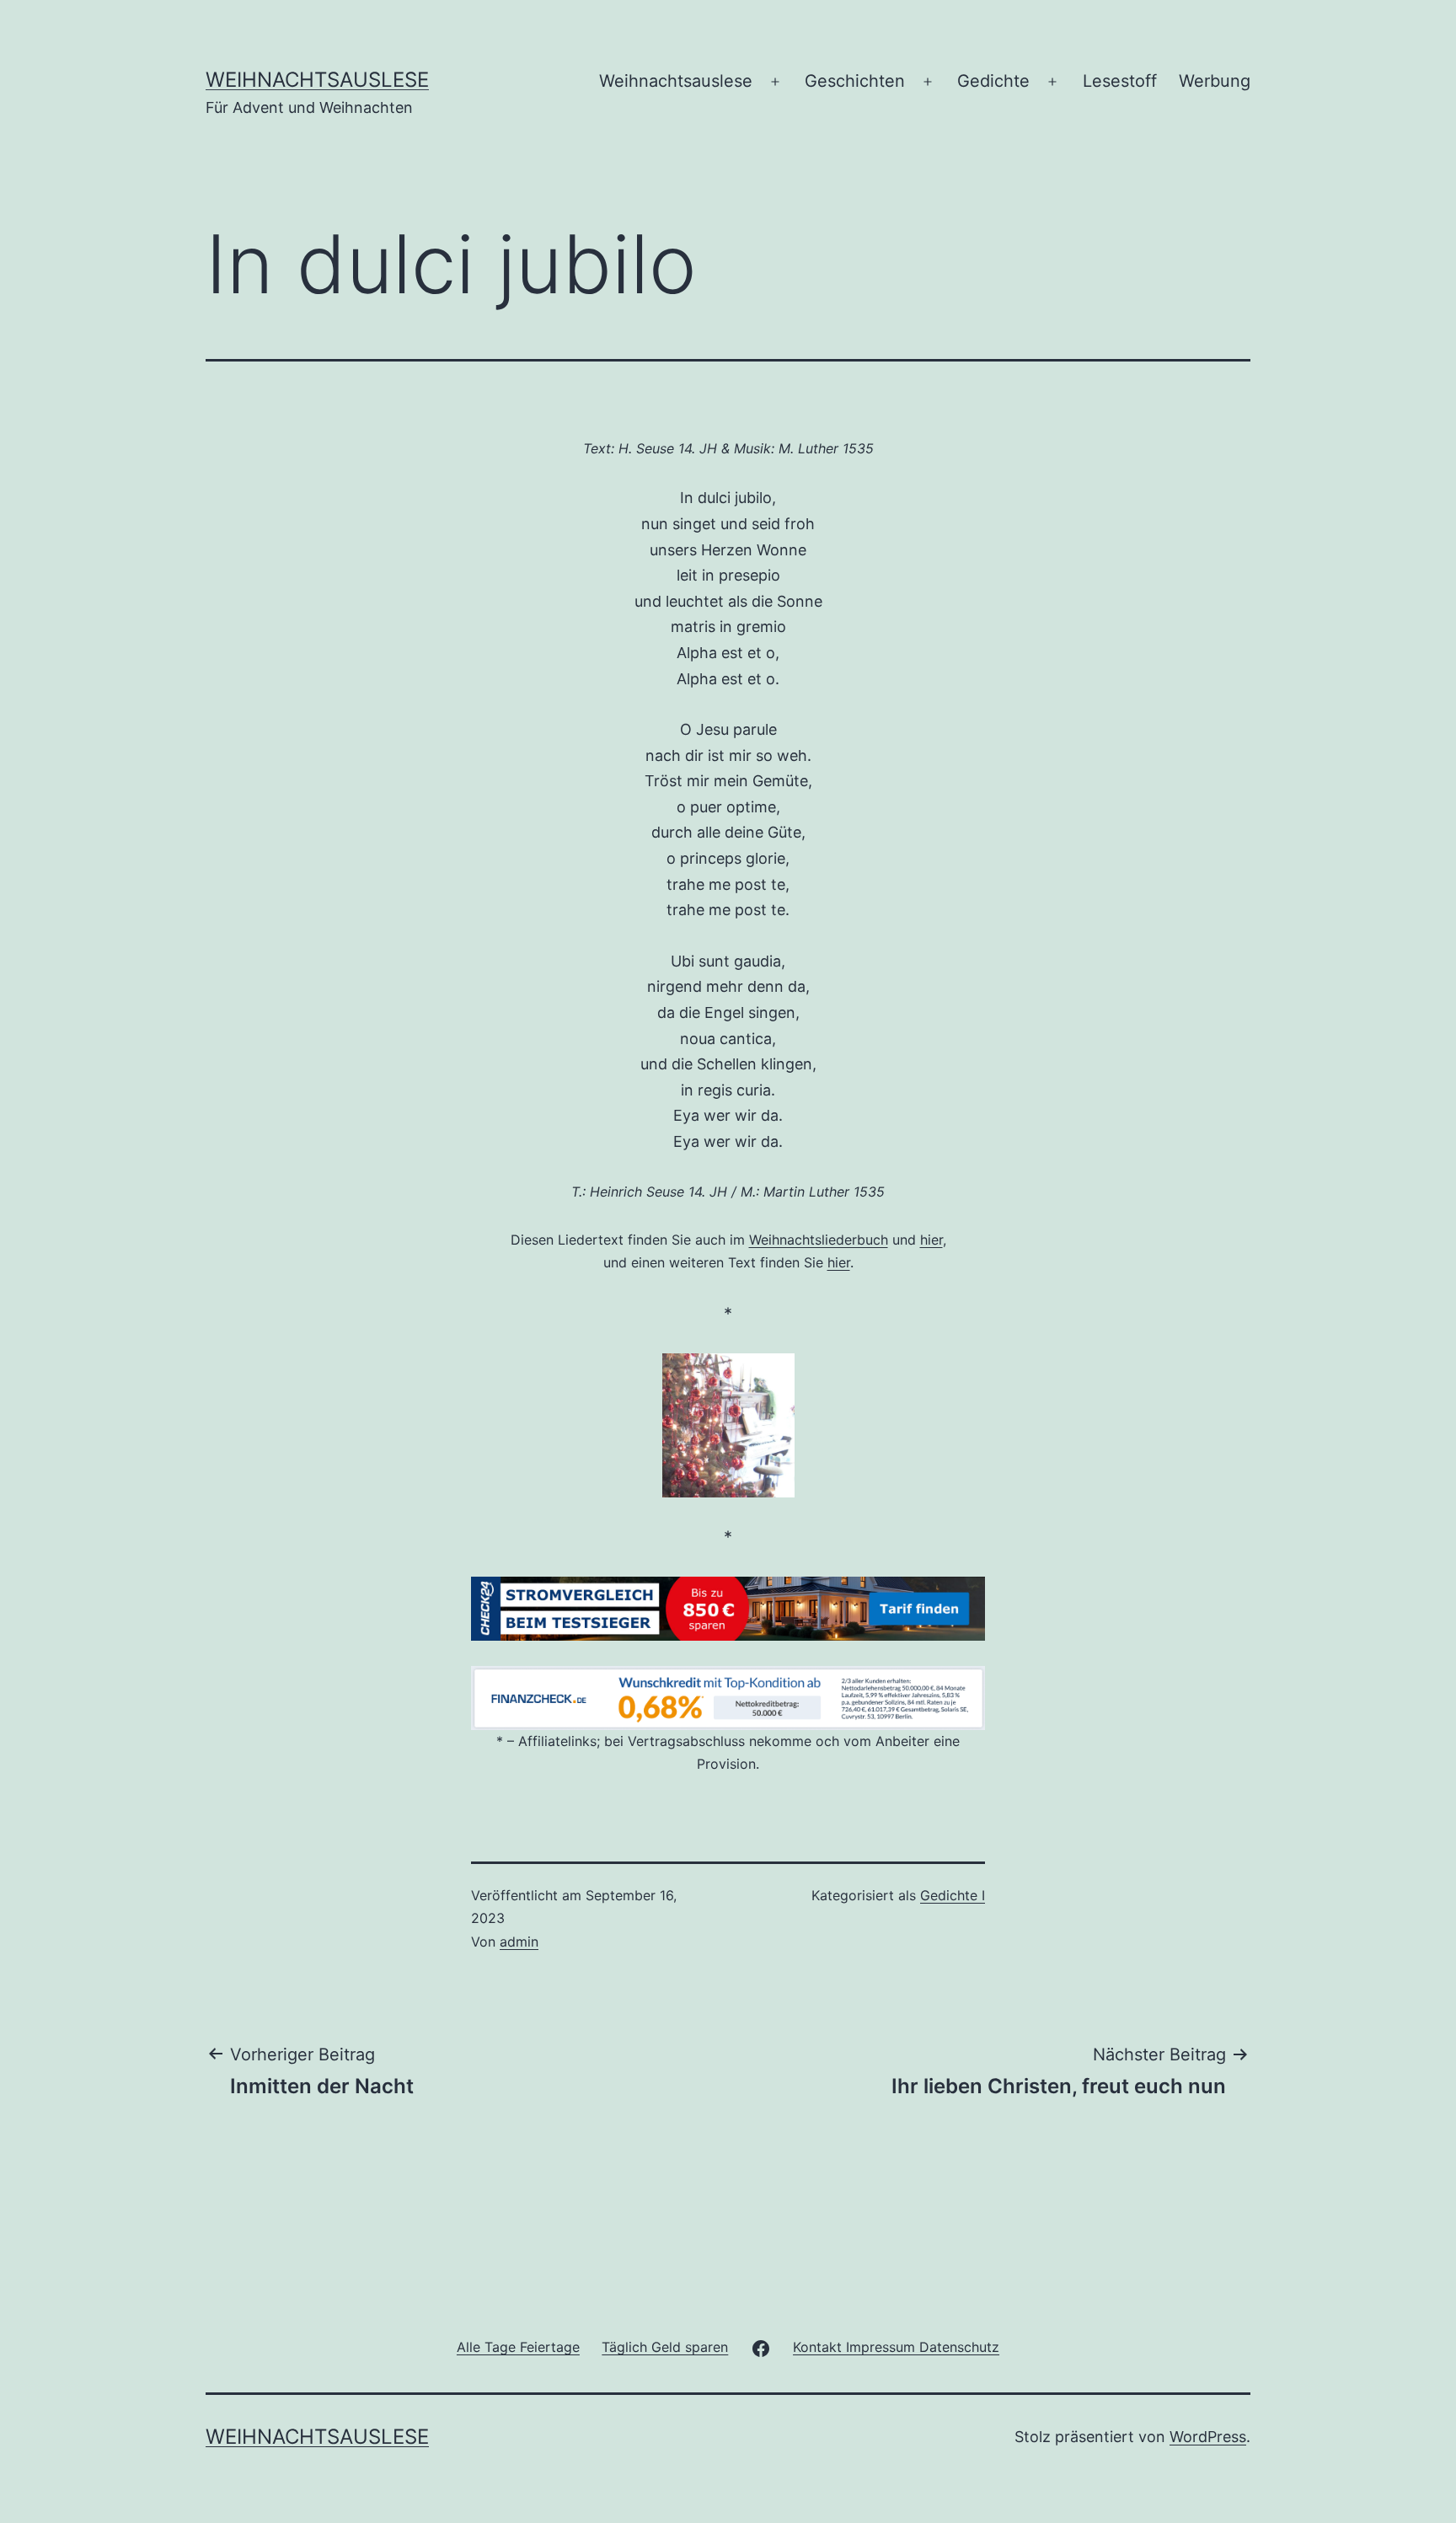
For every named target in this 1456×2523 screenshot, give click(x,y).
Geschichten (855, 81)
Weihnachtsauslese (317, 80)
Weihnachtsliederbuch (819, 1240)
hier (931, 1240)
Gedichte (993, 81)
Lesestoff (1120, 81)
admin (519, 1942)
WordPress (1208, 2437)
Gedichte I (953, 1895)
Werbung (1215, 81)
